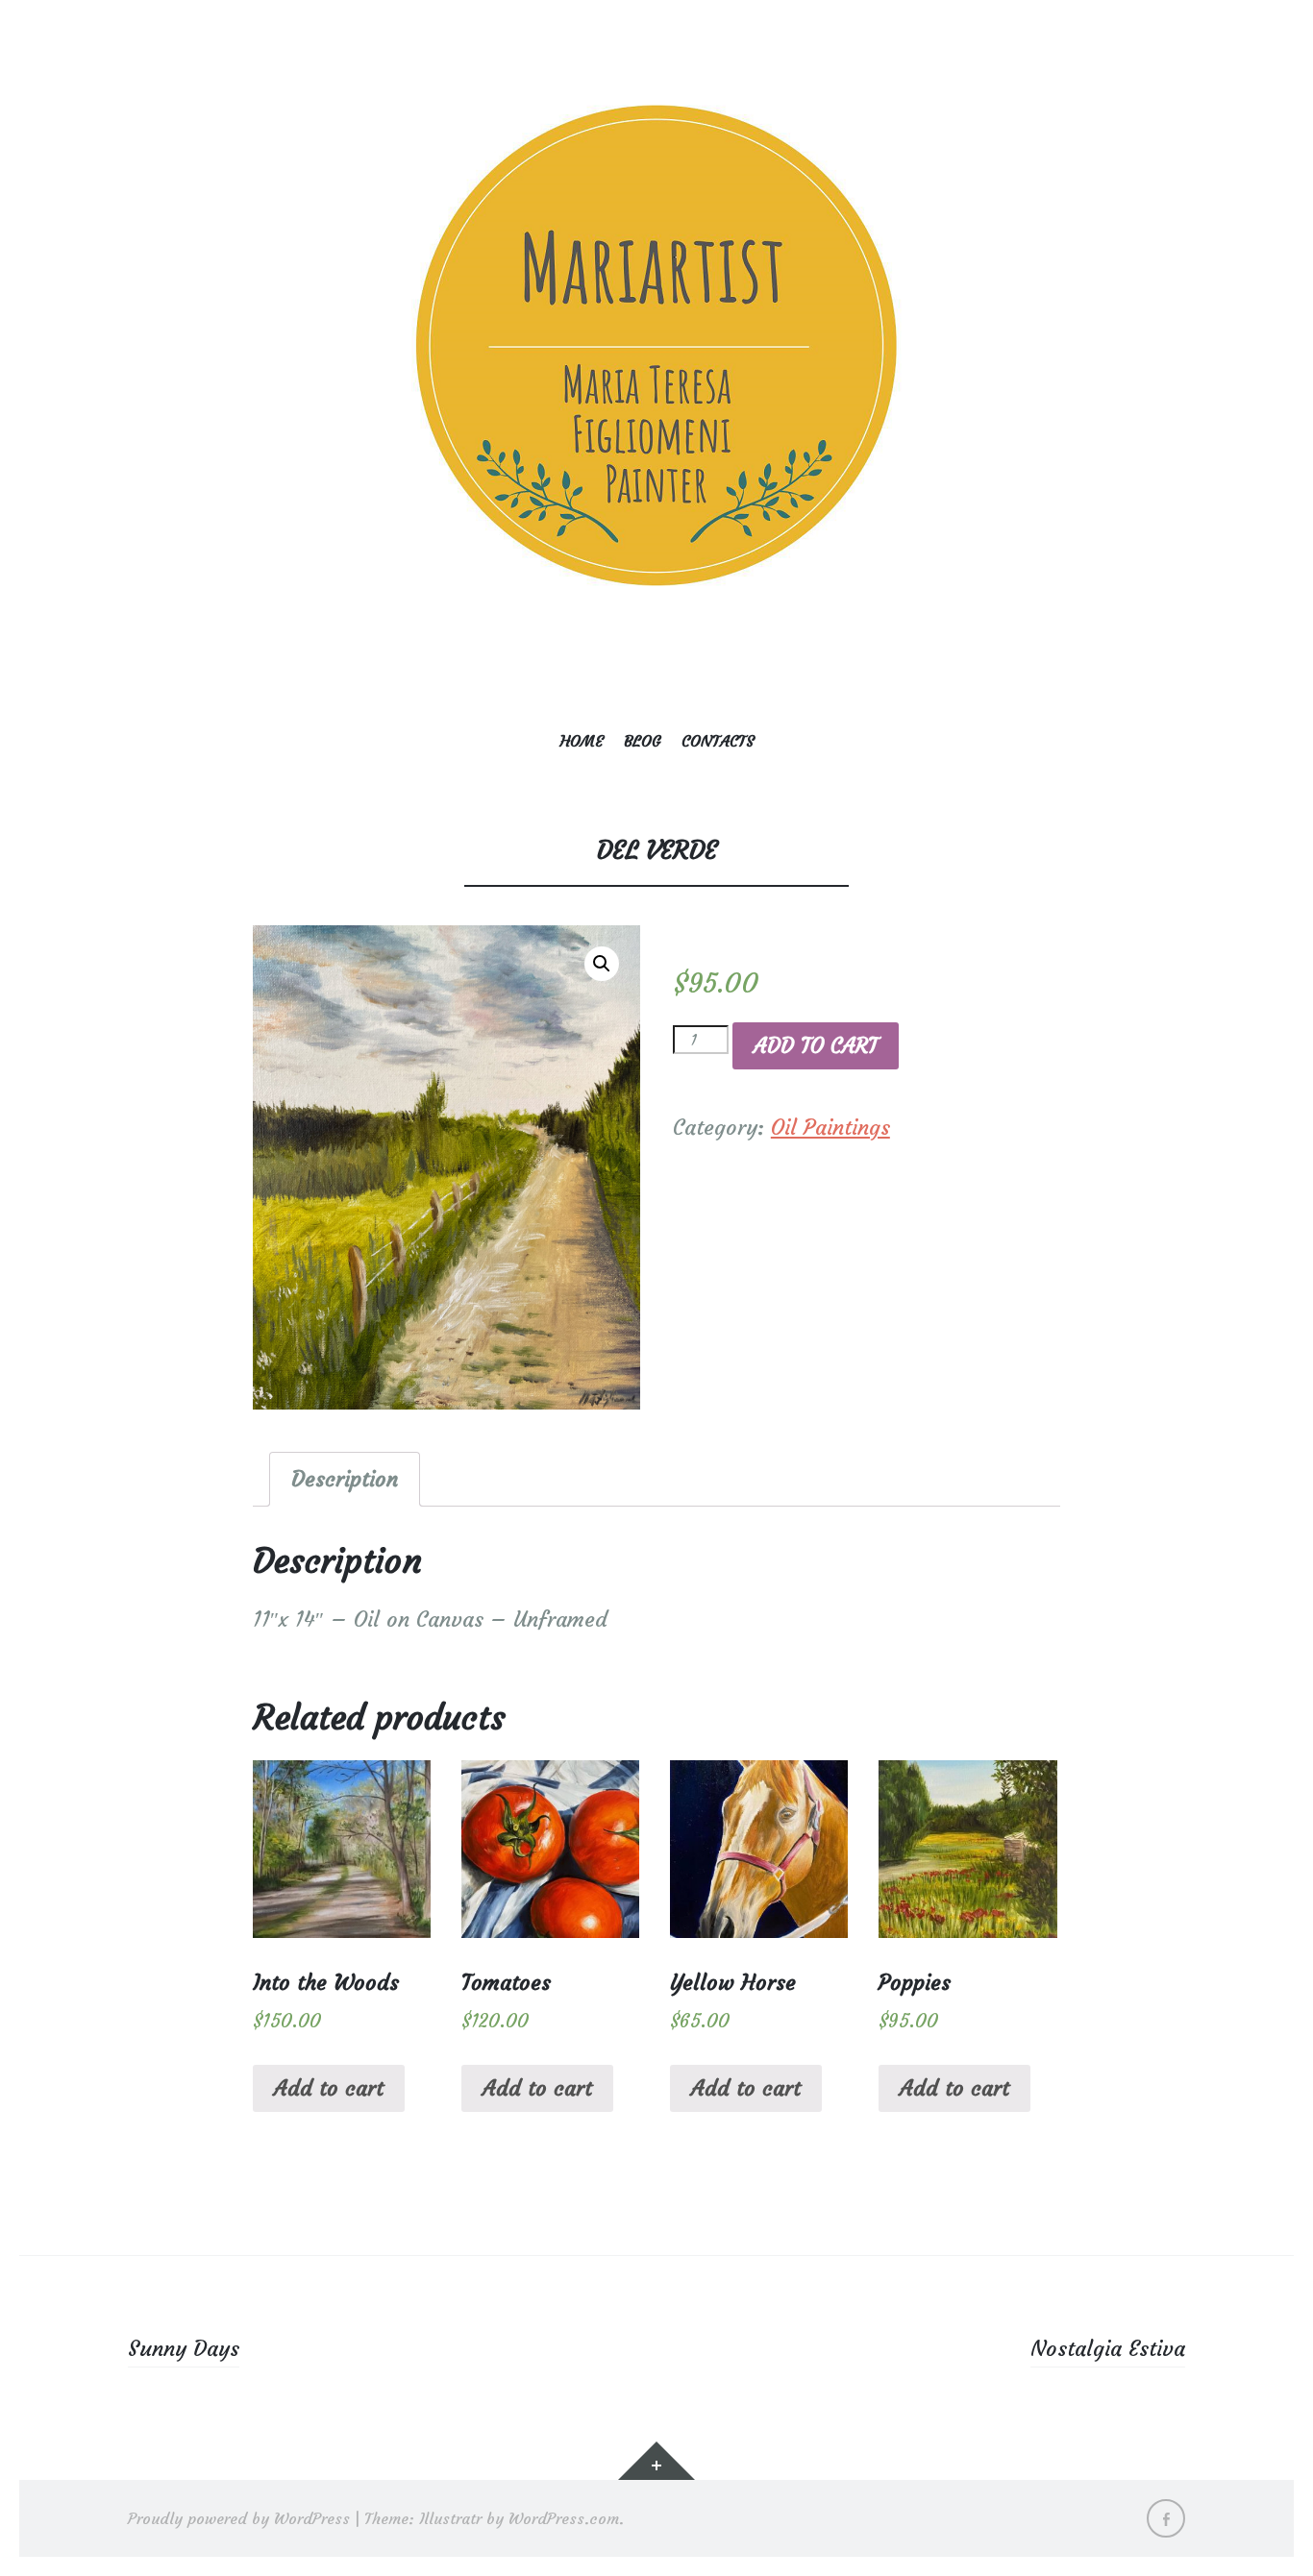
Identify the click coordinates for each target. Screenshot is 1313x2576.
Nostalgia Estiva (1108, 2349)
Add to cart (816, 1046)
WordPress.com (564, 2518)
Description (345, 1479)
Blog (643, 741)
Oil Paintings (830, 1128)
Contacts (718, 741)
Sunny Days (184, 2349)
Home (582, 741)
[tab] (345, 1479)
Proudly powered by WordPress (239, 2518)
